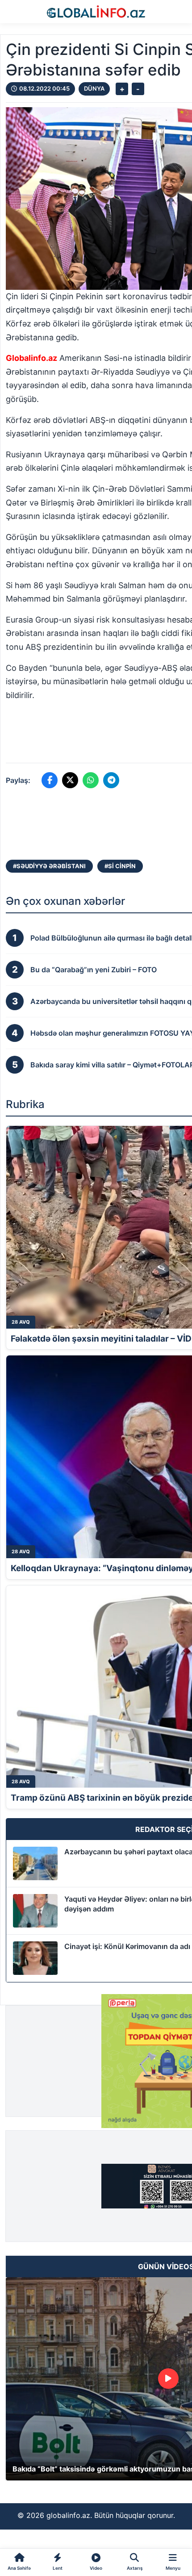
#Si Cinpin (120, 866)
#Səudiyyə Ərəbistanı (49, 866)
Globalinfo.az (31, 358)
